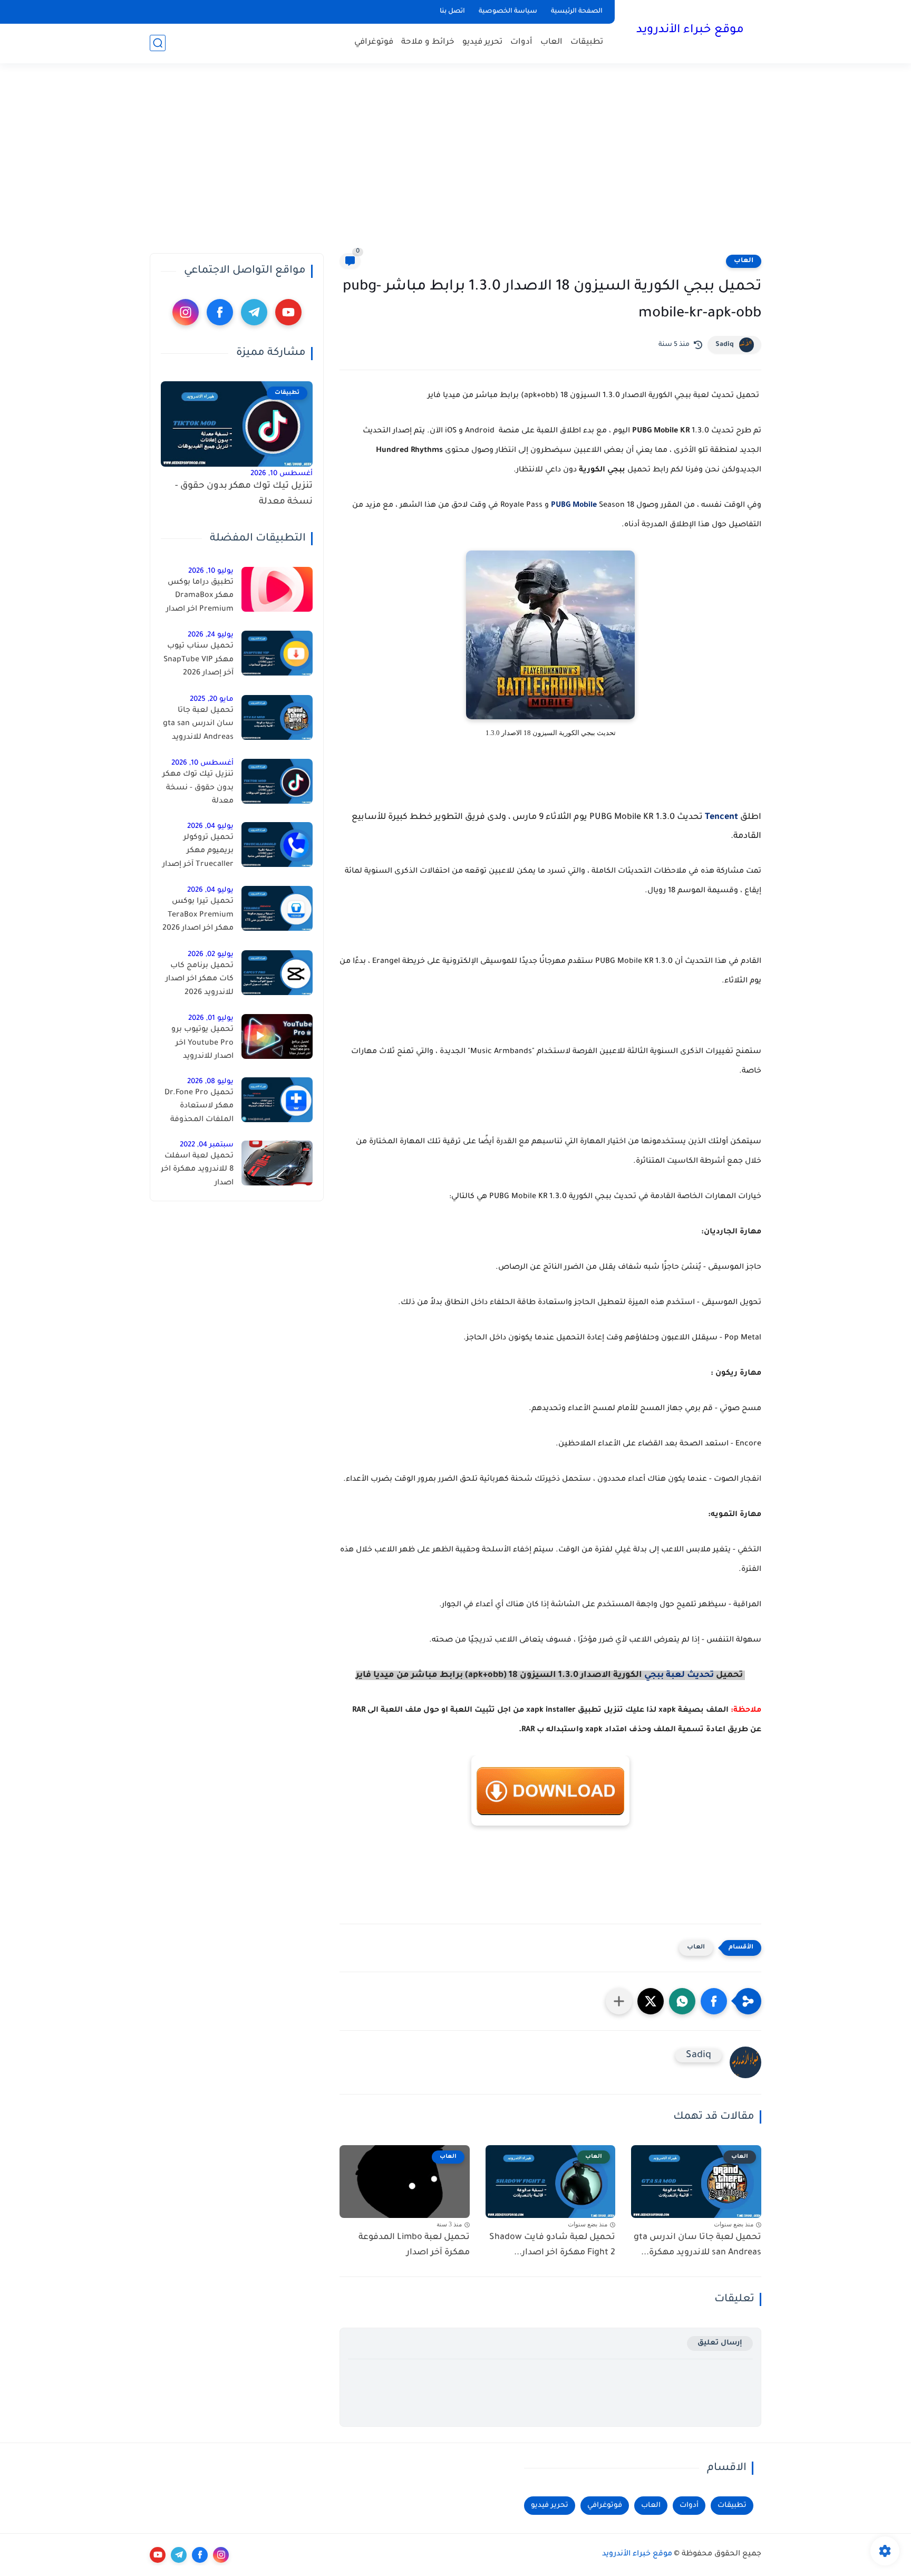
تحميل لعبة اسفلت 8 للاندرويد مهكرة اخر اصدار (197, 1170)
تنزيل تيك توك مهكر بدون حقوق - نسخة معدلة (244, 494)
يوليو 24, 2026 (211, 635)
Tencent (721, 817)
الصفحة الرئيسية (577, 12)
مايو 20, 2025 (212, 700)
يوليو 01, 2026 (211, 1019)
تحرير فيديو (482, 42)
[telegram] (254, 312)
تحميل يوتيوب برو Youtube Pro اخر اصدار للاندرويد (202, 1043)
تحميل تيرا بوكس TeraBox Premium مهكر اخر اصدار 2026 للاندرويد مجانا (198, 917)
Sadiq (725, 345)
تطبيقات (587, 42)
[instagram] (186, 312)
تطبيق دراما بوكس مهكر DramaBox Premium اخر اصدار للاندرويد (200, 598)
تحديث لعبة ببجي (679, 1675)
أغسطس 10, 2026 (282, 474)
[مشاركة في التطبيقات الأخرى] (619, 2001)
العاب (551, 42)
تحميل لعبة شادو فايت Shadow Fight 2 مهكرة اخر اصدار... (552, 2245)
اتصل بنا (452, 12)
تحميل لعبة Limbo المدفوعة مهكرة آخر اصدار (414, 2245)
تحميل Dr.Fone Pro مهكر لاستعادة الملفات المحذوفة (199, 1107)
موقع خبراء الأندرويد (690, 31)
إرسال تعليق (720, 2343)
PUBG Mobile (574, 506)
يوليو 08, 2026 (210, 1082)
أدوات (521, 42)
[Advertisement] (455, 158)
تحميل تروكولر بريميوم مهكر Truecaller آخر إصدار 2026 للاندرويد (198, 853)
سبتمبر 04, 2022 (207, 1145)
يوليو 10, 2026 (211, 571)
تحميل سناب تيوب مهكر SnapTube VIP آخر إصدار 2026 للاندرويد (198, 662)
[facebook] (220, 312)
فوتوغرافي (374, 42)
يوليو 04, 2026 (210, 827)
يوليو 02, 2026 (211, 955)
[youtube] (288, 312)
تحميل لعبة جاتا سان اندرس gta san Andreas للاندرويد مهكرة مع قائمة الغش (198, 726)
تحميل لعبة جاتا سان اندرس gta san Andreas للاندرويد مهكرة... (697, 2245)
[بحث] (158, 43)
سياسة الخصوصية (508, 12)
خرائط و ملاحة (428, 42)
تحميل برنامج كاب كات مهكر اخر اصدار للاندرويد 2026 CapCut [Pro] (200, 981)
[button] (714, 2001)
